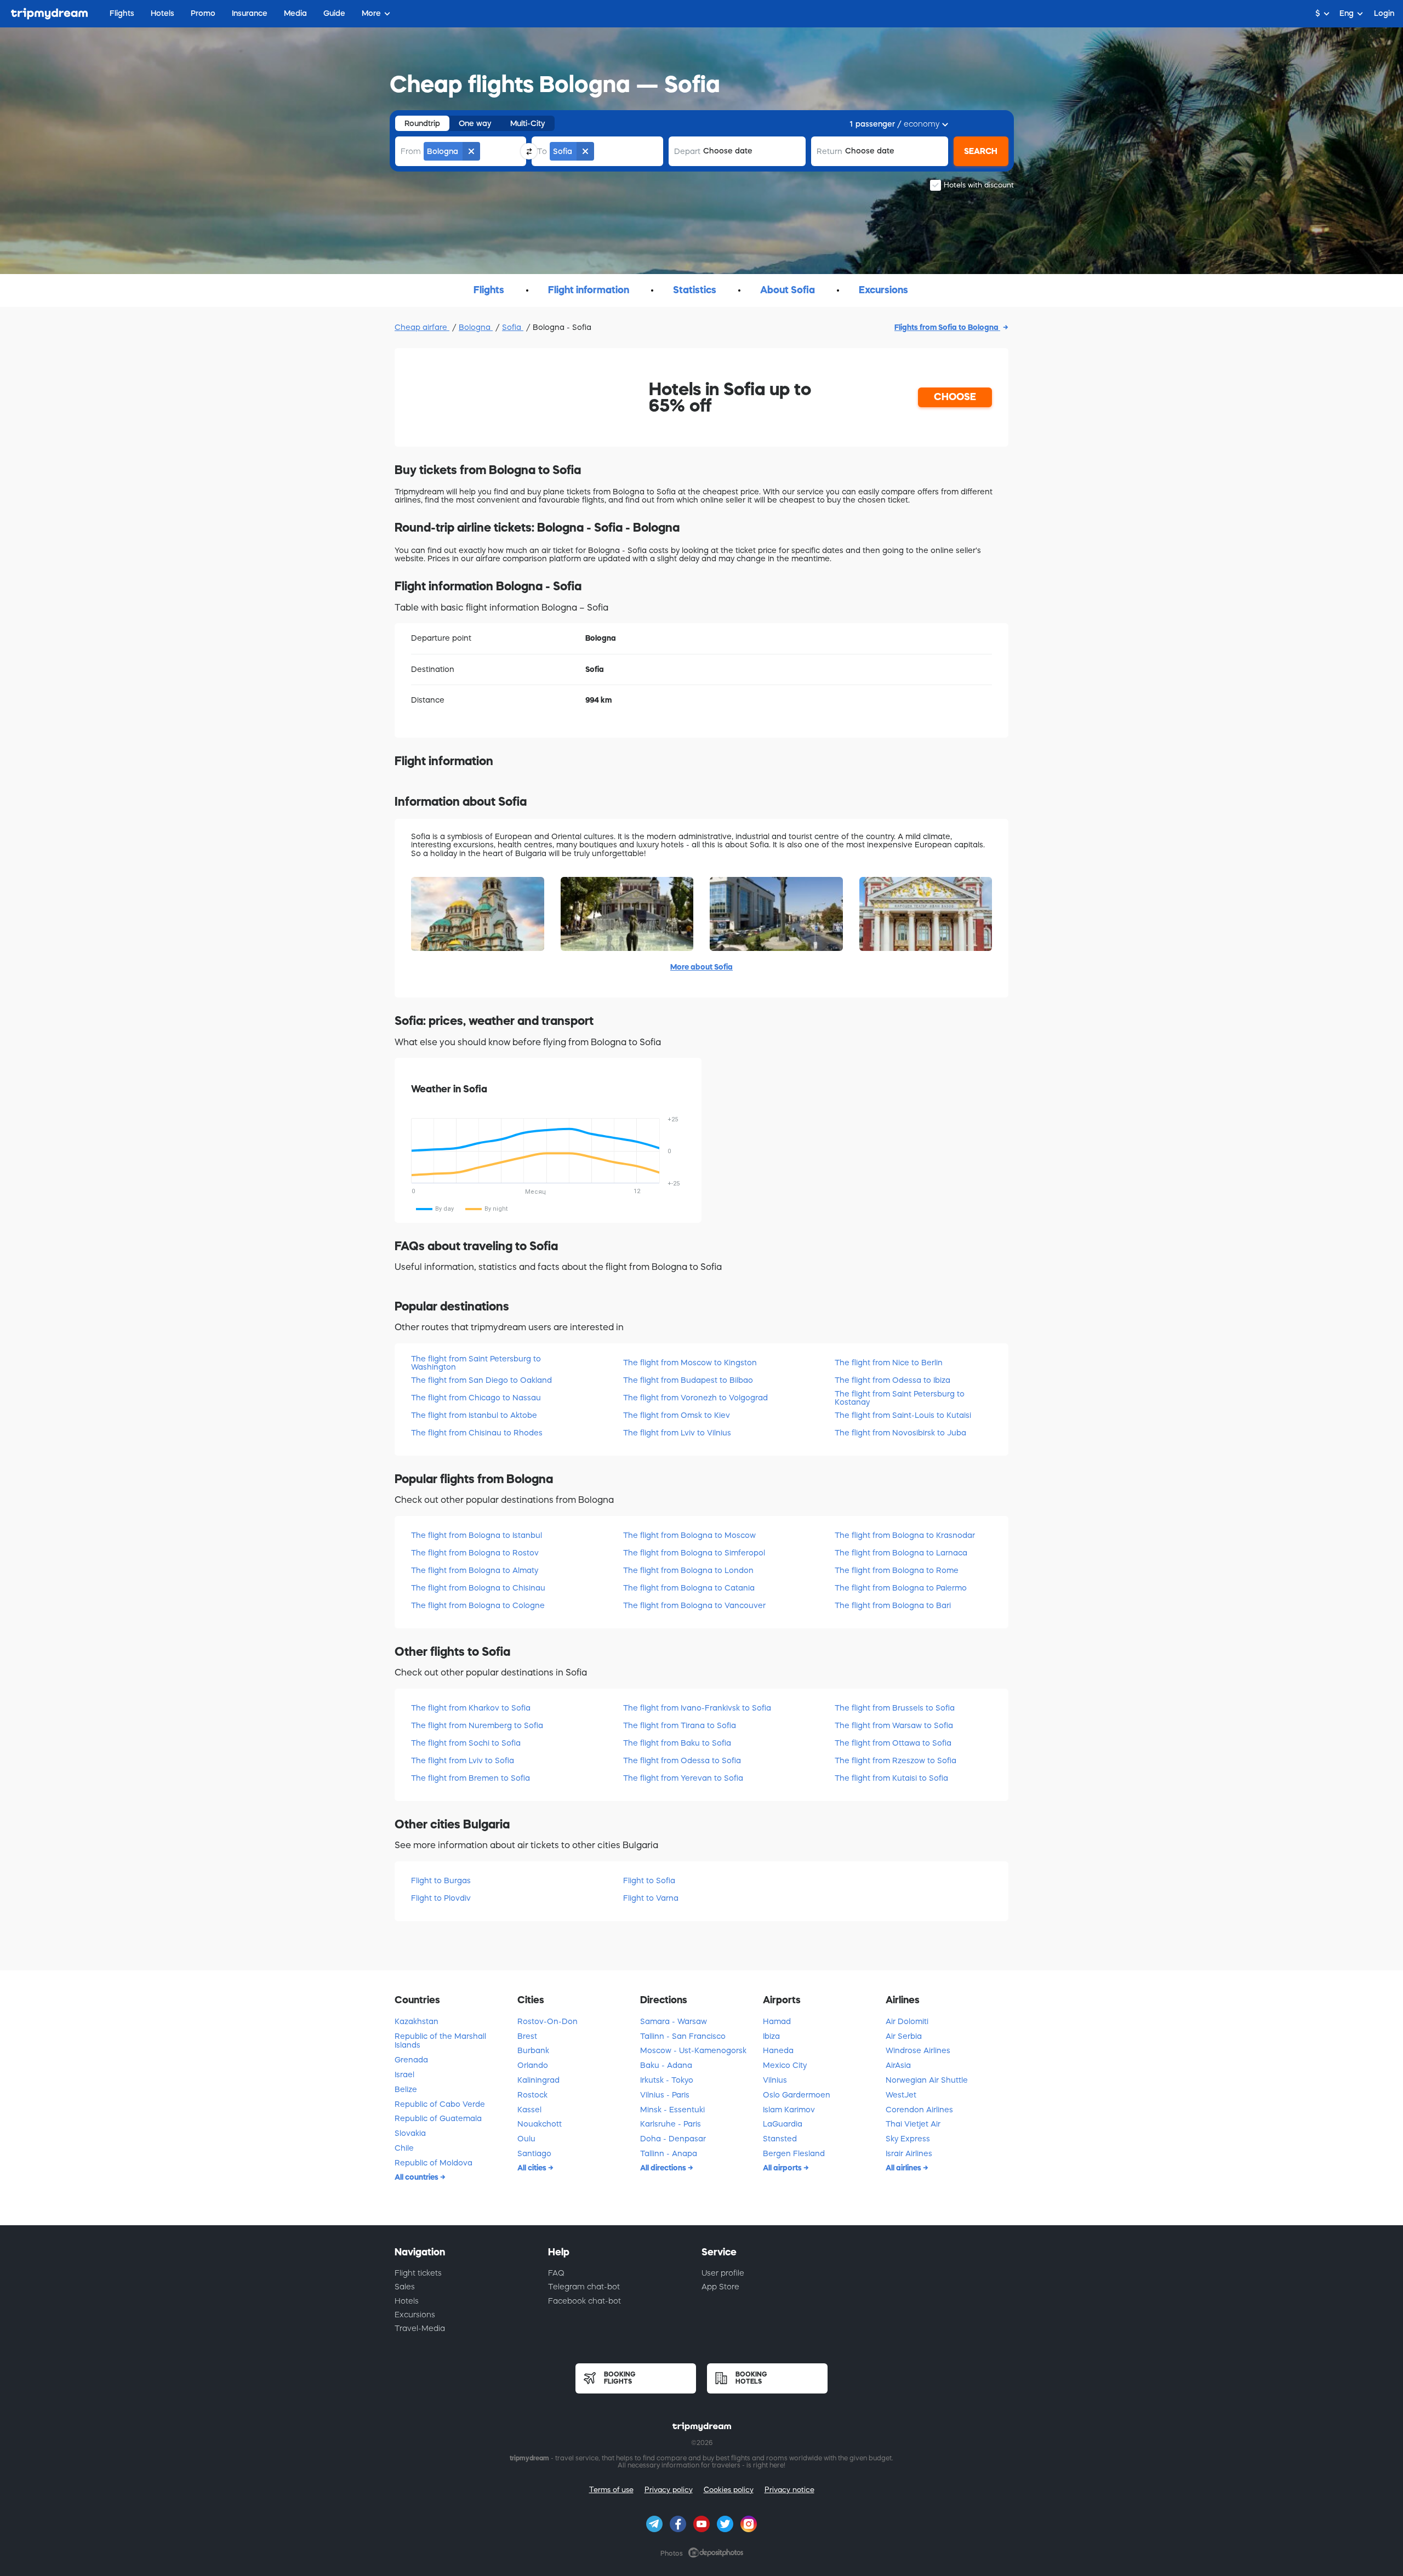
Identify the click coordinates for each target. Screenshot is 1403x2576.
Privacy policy (669, 2490)
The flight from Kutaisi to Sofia (891, 1778)
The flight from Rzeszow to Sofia (896, 1760)
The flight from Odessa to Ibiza (892, 1380)
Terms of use (611, 2490)
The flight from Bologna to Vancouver (694, 1605)
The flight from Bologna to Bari (893, 1605)
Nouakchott (540, 2124)
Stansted (780, 2139)
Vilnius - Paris (665, 2095)
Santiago (534, 2153)
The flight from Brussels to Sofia (895, 1708)
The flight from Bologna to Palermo (901, 1588)
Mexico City (785, 2065)
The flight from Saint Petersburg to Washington (476, 1363)
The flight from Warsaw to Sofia (894, 1725)
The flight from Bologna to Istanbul (477, 1535)
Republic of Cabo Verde (440, 2104)
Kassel (529, 2110)
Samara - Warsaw (674, 2021)
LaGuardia (783, 2124)
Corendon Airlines (919, 2110)
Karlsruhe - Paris (671, 2124)
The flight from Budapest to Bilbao (688, 1380)
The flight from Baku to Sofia (677, 1743)
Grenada (411, 2060)
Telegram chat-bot (584, 2287)
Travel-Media (420, 2328)
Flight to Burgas (441, 1880)
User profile (723, 2273)
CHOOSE (955, 397)
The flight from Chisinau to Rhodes (477, 1433)
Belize (406, 2089)
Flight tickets (418, 2273)
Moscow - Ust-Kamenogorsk (693, 2050)
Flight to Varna (651, 1898)
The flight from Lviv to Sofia (463, 1760)
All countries (417, 2177)
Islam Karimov (789, 2110)
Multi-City (528, 123)
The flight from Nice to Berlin (889, 1363)
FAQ (556, 2273)
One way (475, 123)
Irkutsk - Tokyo (667, 2080)
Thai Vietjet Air (913, 2124)
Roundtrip (422, 123)
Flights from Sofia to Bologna (947, 327)
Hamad (777, 2021)
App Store (720, 2287)
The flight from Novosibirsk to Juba (900, 1433)
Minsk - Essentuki (672, 2110)
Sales (405, 2287)
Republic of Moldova (434, 2163)
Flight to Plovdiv (441, 1898)
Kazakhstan (417, 2021)
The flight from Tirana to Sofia (680, 1725)
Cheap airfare (422, 327)
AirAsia (898, 2065)
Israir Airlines (909, 2153)
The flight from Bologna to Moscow (689, 1535)
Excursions (415, 2315)
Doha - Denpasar (673, 2139)
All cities (533, 2168)
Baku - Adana (666, 2065)
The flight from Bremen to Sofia (470, 1778)
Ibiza (771, 2036)
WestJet (901, 2095)
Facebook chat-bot (584, 2301)
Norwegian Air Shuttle (927, 2080)
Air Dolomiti (907, 2021)
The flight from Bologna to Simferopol (694, 1553)
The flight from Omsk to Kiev (677, 1415)
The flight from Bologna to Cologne (478, 1605)
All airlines (904, 2168)
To (542, 151)
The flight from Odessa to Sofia (682, 1760)
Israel (404, 2075)
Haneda (778, 2050)
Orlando (533, 2065)
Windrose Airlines (918, 2050)
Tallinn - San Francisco (683, 2036)
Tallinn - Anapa (669, 2153)
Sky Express (908, 2139)
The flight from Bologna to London (688, 1570)
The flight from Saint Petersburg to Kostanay (900, 1398)
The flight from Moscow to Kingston (690, 1363)
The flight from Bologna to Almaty (475, 1570)
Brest (527, 2036)
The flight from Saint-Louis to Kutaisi (903, 1415)
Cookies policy (729, 2490)
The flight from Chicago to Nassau (476, 1398)
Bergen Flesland (794, 2153)
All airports (783, 2168)
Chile (404, 2148)
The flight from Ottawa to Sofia (893, 1743)
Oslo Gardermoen (797, 2095)
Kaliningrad (538, 2080)
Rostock (532, 2095)
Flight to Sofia (649, 1880)
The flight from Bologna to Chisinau (478, 1588)
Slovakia (410, 2133)
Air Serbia (904, 2036)
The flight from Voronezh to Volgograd (695, 1398)
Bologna (476, 327)
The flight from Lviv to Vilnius (677, 1433)
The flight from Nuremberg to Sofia (477, 1725)
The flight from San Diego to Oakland (481, 1380)
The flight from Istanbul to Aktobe (474, 1415)
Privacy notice (789, 2490)
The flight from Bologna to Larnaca (901, 1553)
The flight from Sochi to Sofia (466, 1743)
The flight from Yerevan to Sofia (683, 1778)
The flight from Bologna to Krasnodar (905, 1535)
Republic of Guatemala (438, 2118)
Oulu (526, 2139)
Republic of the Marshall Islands (440, 2041)
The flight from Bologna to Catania (689, 1588)
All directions (664, 2168)
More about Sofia (701, 967)
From (411, 151)
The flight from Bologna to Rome (897, 1570)
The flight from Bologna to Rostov (475, 1553)
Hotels (407, 2301)
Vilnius (775, 2080)
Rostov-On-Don (547, 2021)
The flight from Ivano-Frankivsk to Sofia (697, 1708)
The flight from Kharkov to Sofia (471, 1708)
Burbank (533, 2050)
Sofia (513, 327)
